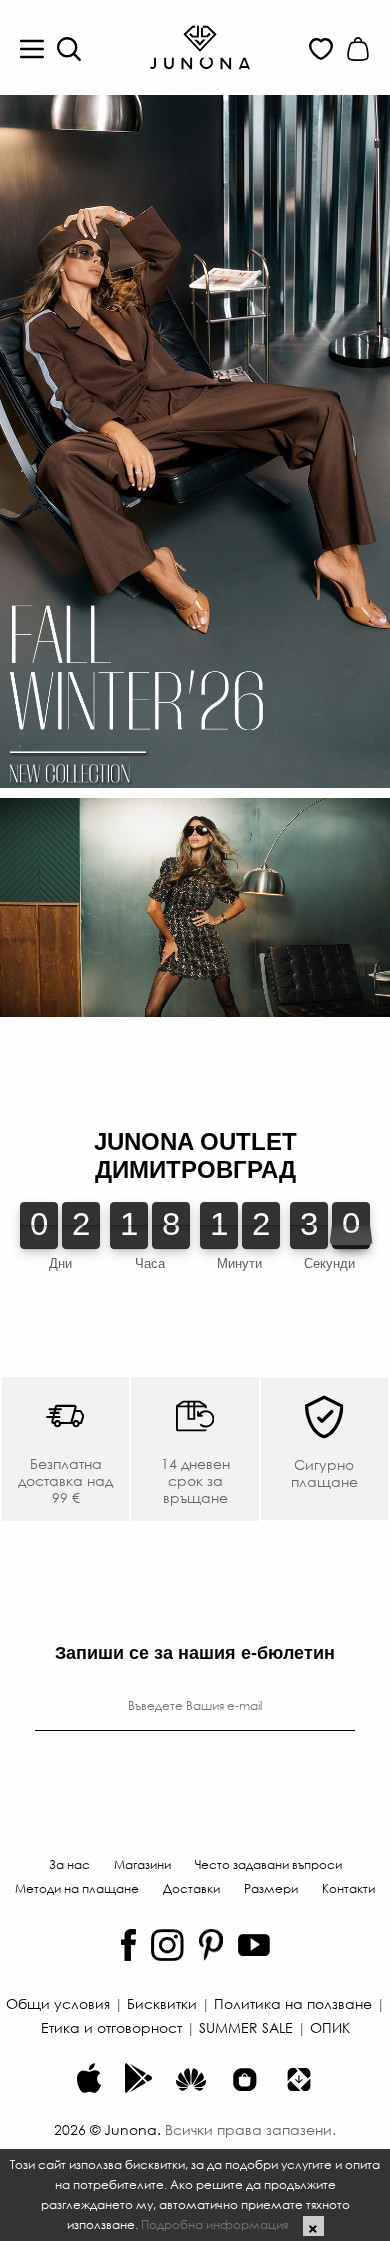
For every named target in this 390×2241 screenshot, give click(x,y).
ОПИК (330, 2027)
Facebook (128, 1945)
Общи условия (58, 2003)
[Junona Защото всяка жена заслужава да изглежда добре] (200, 46)
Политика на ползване (293, 2003)
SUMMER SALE (246, 2027)
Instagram (167, 1945)
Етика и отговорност (111, 2027)
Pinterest (211, 1945)
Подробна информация (214, 2224)
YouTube (254, 1945)
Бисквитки (162, 2003)
